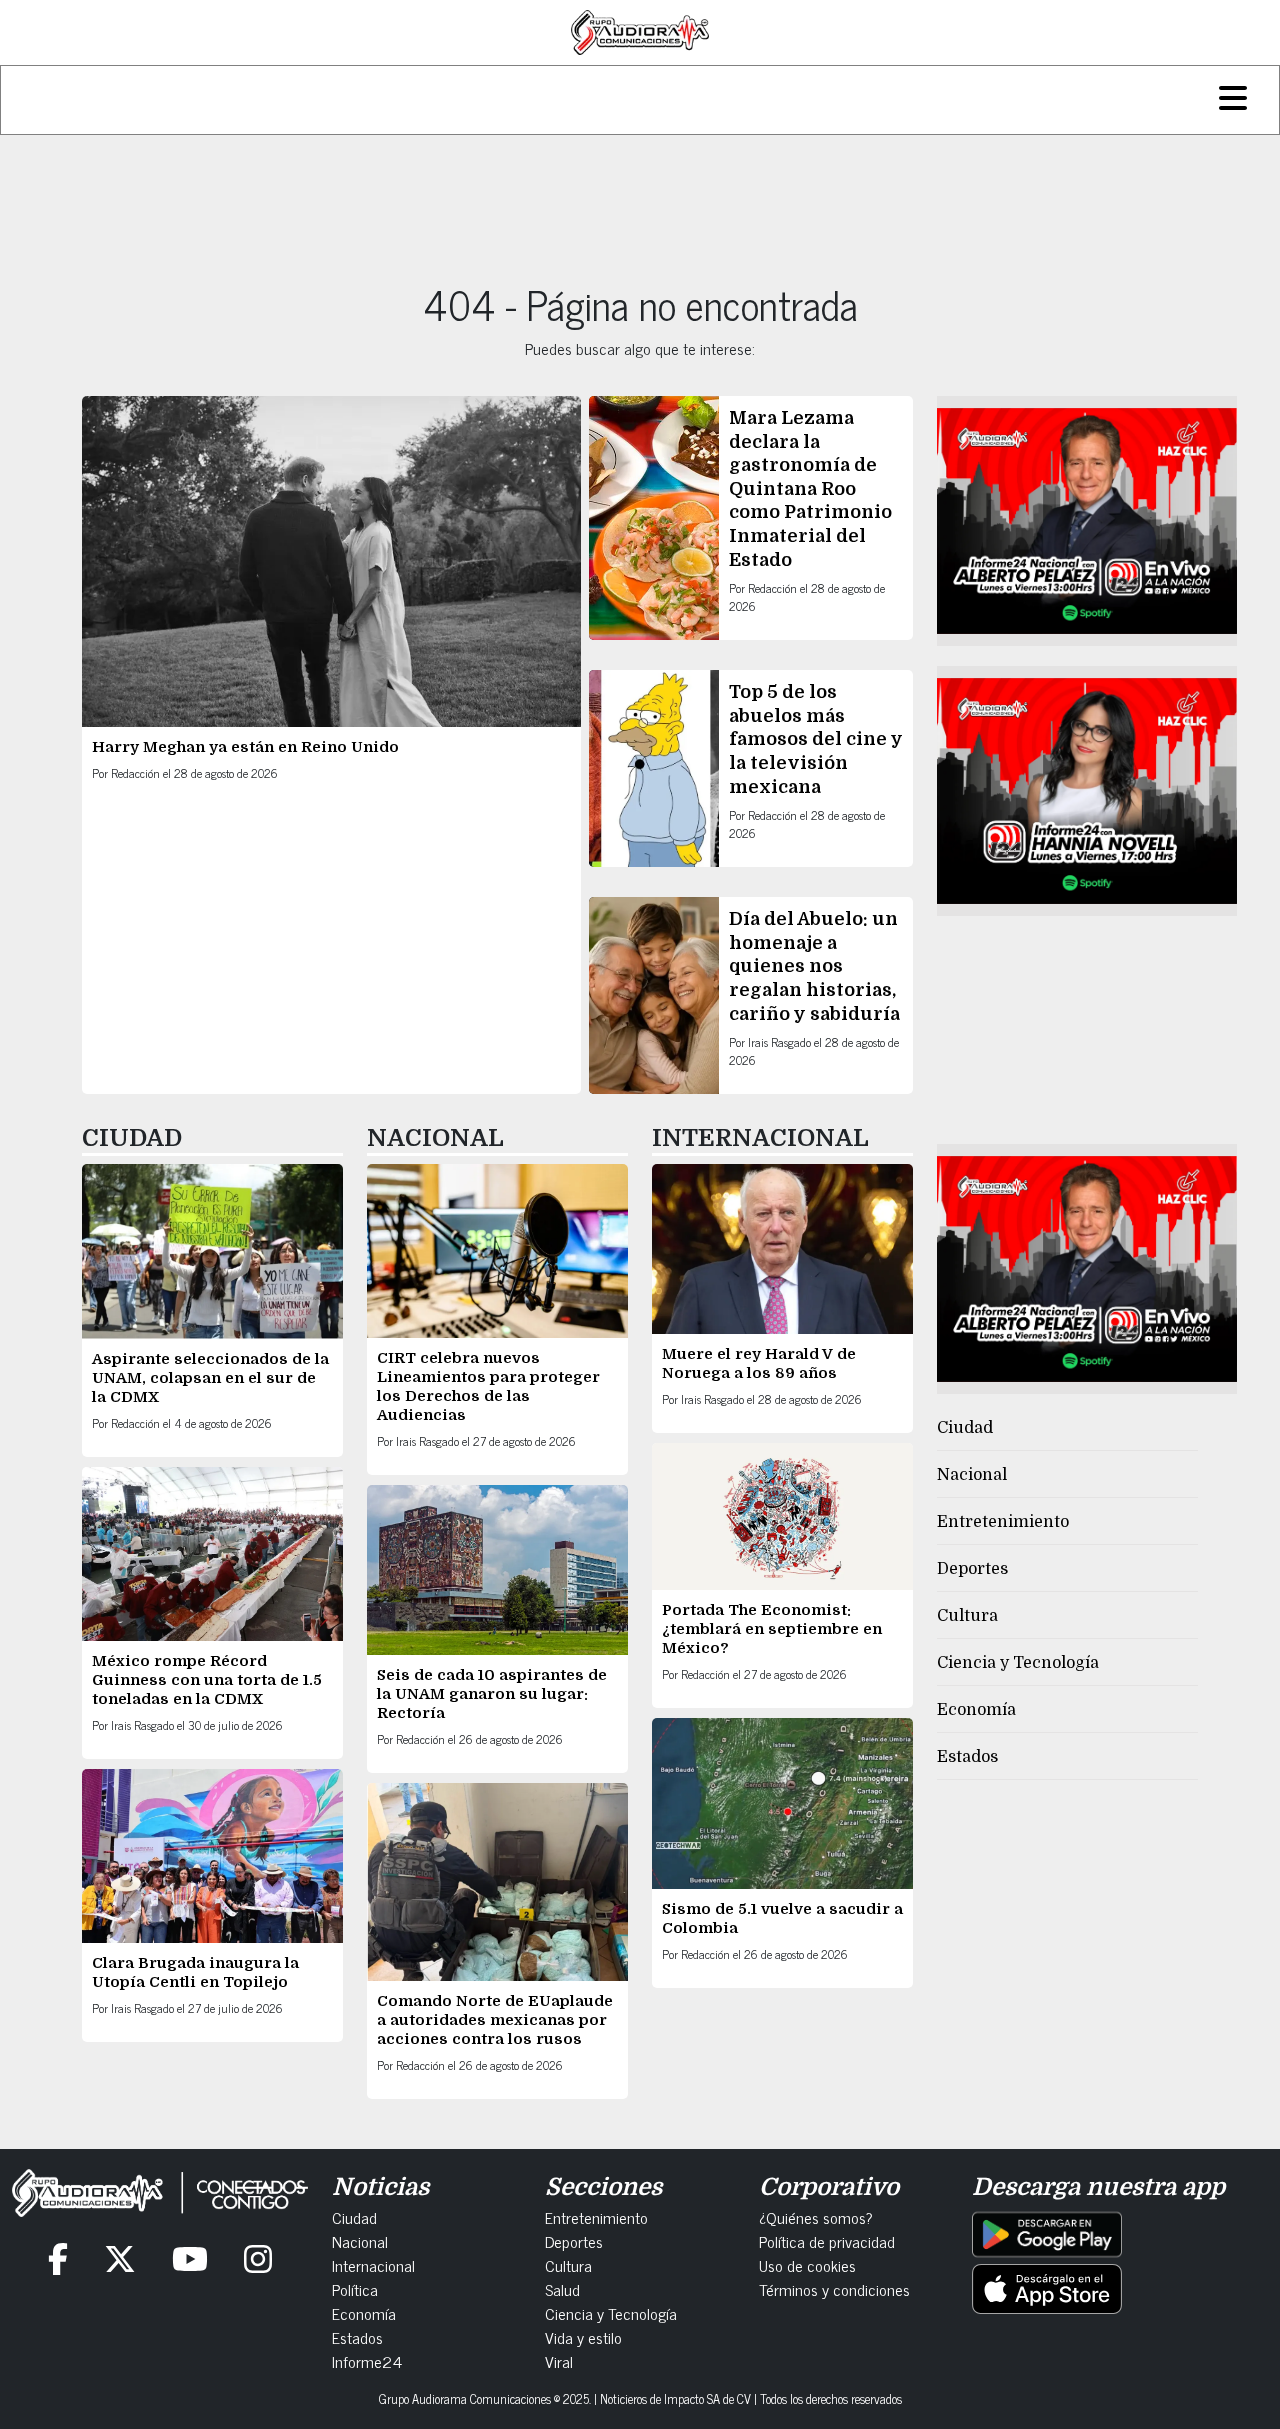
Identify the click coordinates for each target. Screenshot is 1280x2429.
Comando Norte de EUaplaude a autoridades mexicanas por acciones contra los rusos (495, 2020)
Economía (976, 1710)
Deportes (972, 1569)
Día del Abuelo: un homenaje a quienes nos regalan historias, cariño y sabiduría (814, 966)
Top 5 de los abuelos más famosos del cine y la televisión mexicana (816, 739)
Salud (562, 2289)
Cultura (967, 1616)
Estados (967, 1757)
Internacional (373, 2265)
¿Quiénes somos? (816, 2217)
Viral (559, 2361)
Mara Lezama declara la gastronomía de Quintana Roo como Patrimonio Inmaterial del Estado (810, 489)
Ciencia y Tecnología (1018, 1663)
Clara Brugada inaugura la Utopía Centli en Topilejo (195, 1972)
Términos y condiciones (834, 2289)
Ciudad (965, 1428)
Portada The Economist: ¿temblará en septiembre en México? (772, 1629)
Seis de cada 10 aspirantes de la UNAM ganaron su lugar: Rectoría (492, 1694)
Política (355, 2289)
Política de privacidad (827, 2241)
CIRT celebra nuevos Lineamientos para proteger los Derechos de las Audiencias (488, 1386)
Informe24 (367, 2361)
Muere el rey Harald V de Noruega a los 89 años (759, 1363)
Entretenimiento (1003, 1522)
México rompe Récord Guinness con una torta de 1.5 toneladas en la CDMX (207, 1680)
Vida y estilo (583, 2337)
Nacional (972, 1475)
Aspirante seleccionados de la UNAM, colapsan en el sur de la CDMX (210, 1378)
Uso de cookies (807, 2265)
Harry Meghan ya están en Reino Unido (245, 747)
